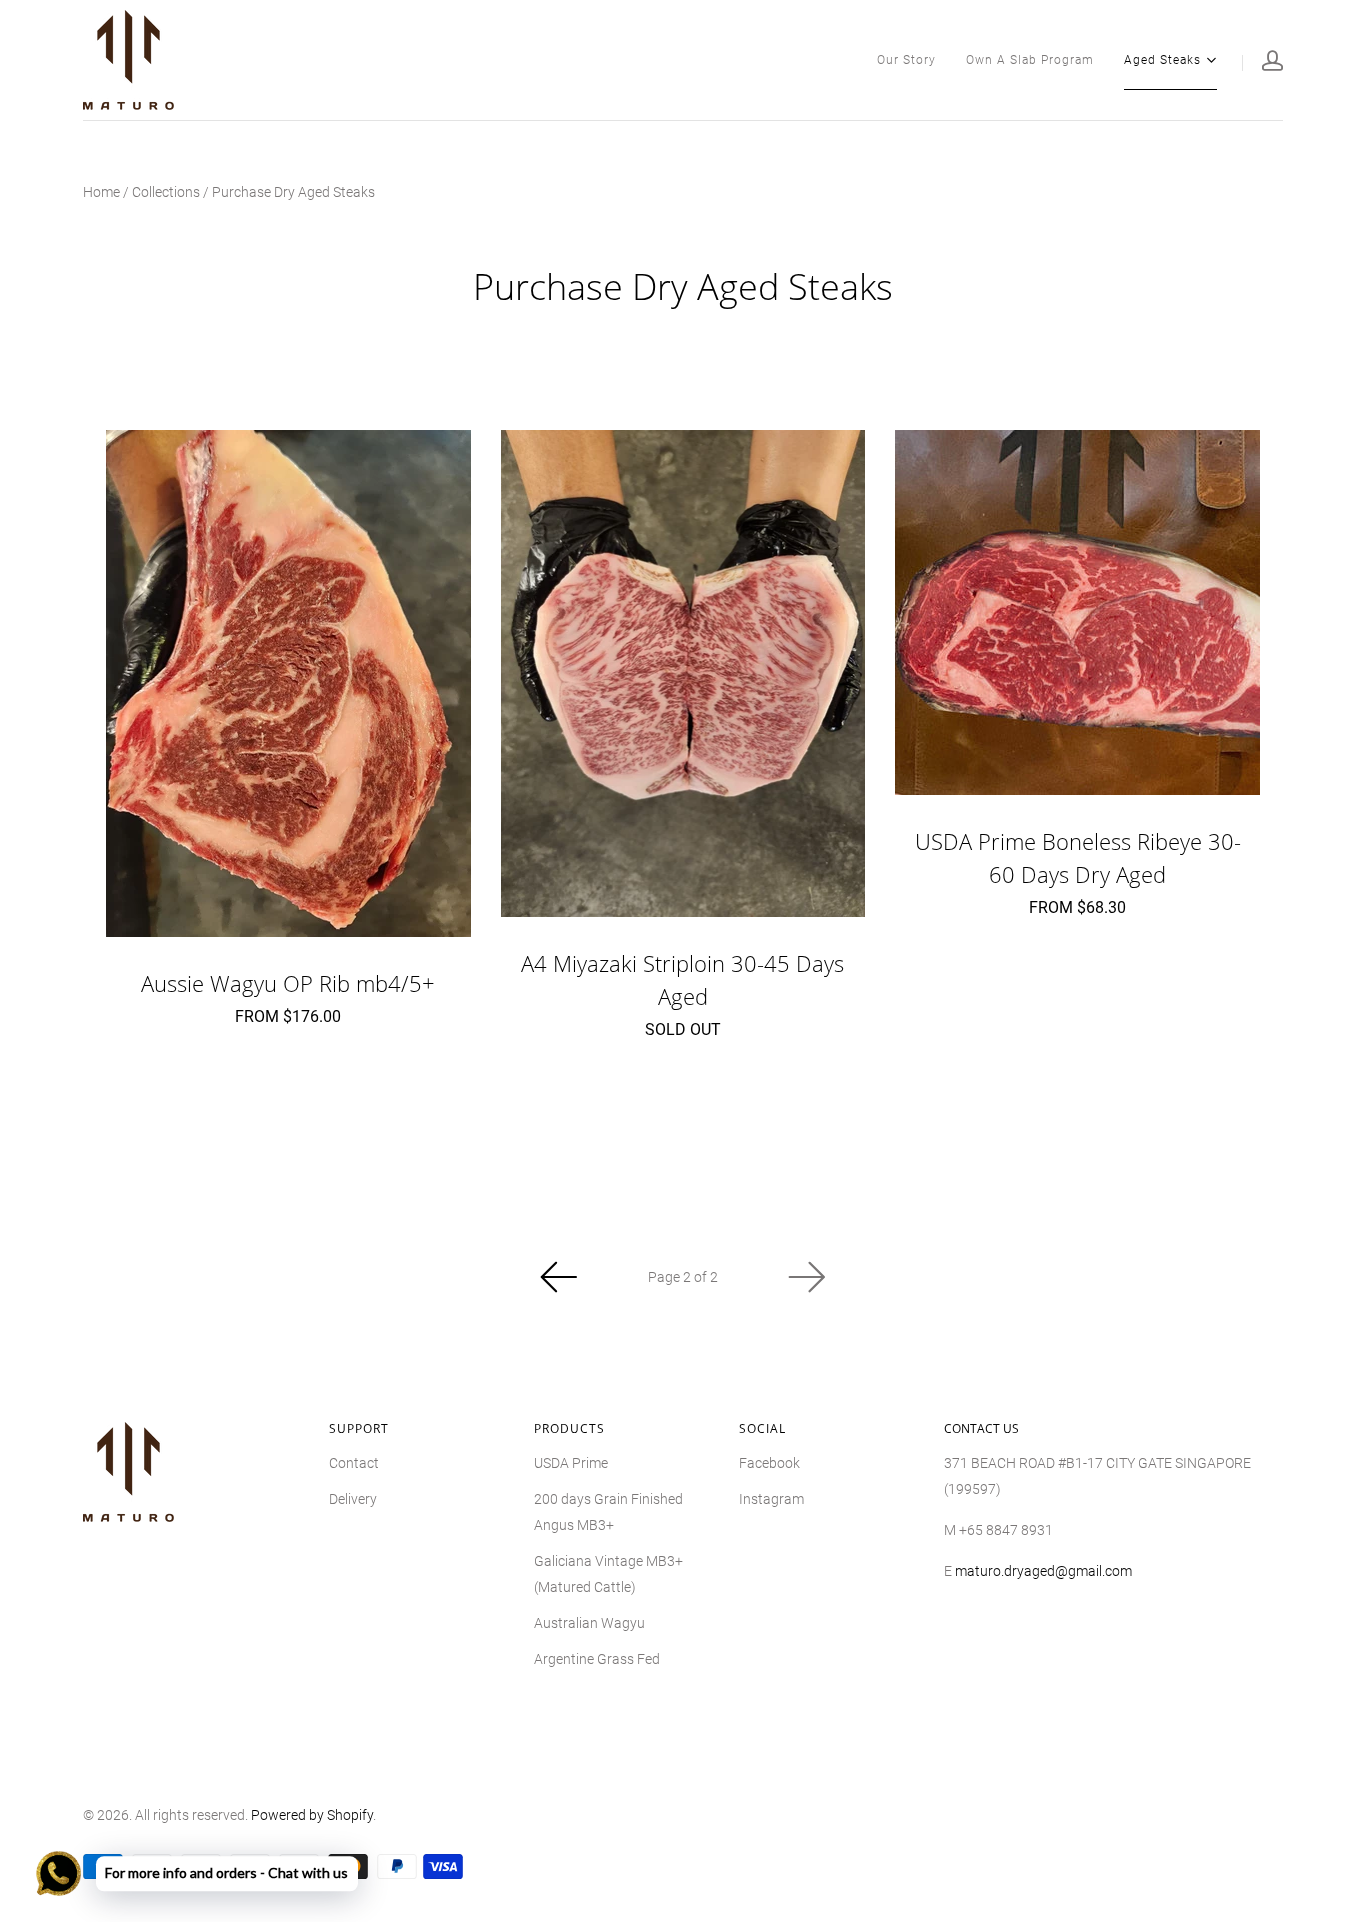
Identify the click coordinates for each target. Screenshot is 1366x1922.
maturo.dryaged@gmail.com (1043, 1571)
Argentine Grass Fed (597, 1659)
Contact (354, 1463)
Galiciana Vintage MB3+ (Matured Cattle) (608, 1574)
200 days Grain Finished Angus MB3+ (608, 1512)
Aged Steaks (1162, 58)
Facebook (769, 1463)
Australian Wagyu (589, 1623)
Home (101, 192)
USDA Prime (571, 1463)
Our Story (906, 60)
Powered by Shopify (312, 1815)
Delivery (353, 1499)
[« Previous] (559, 1277)
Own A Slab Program (1030, 60)
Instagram (771, 1499)
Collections (166, 192)
